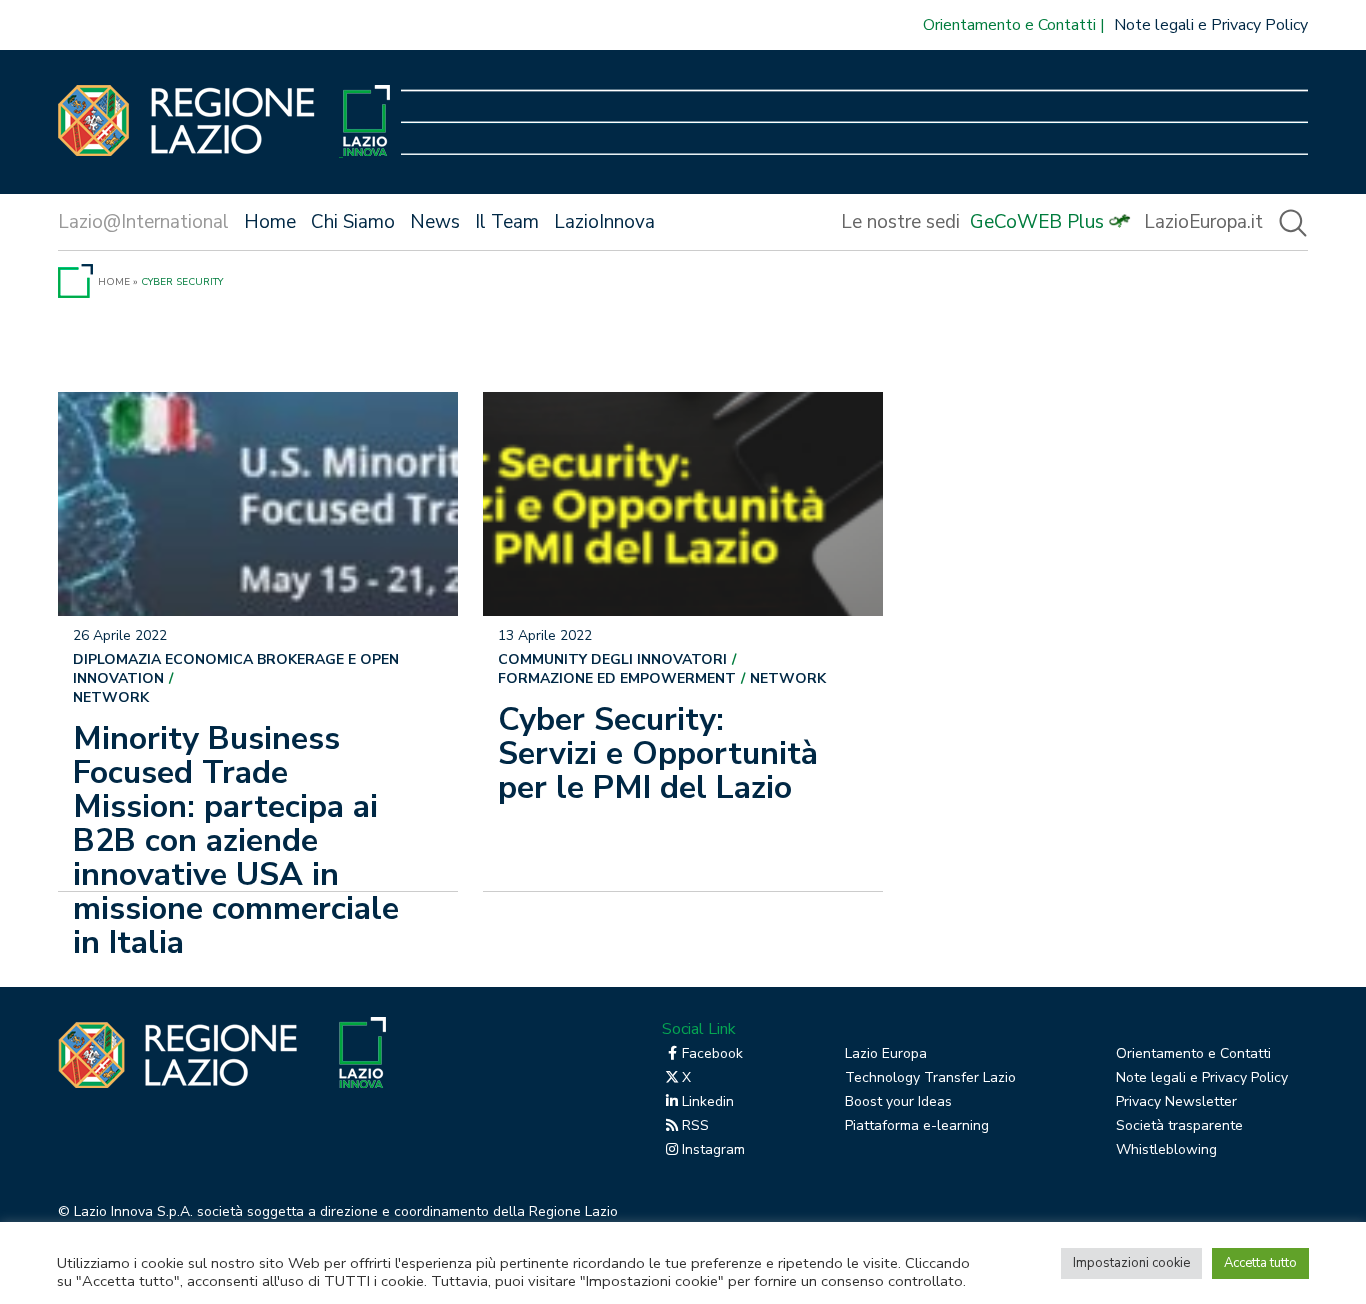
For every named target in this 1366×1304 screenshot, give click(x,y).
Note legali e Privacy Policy (1211, 25)
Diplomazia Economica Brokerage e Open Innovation (236, 669)
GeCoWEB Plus (1037, 222)
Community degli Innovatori (612, 659)
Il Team (507, 222)
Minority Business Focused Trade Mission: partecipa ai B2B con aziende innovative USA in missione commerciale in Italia (236, 840)
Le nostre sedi (900, 222)
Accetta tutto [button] (1260, 1263)
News (435, 222)
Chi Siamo (353, 222)
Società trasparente (1179, 1125)
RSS (695, 1125)
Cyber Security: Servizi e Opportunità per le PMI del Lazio (658, 753)
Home (270, 222)
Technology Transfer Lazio (930, 1077)
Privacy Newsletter (1176, 1101)
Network (111, 697)
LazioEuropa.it (1203, 222)
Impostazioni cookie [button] (1131, 1263)
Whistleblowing (1166, 1149)
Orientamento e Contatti (1009, 25)
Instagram (713, 1149)
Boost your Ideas (898, 1101)
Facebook (712, 1053)
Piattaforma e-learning (917, 1125)
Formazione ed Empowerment (617, 678)
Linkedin (708, 1101)
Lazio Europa (886, 1053)
